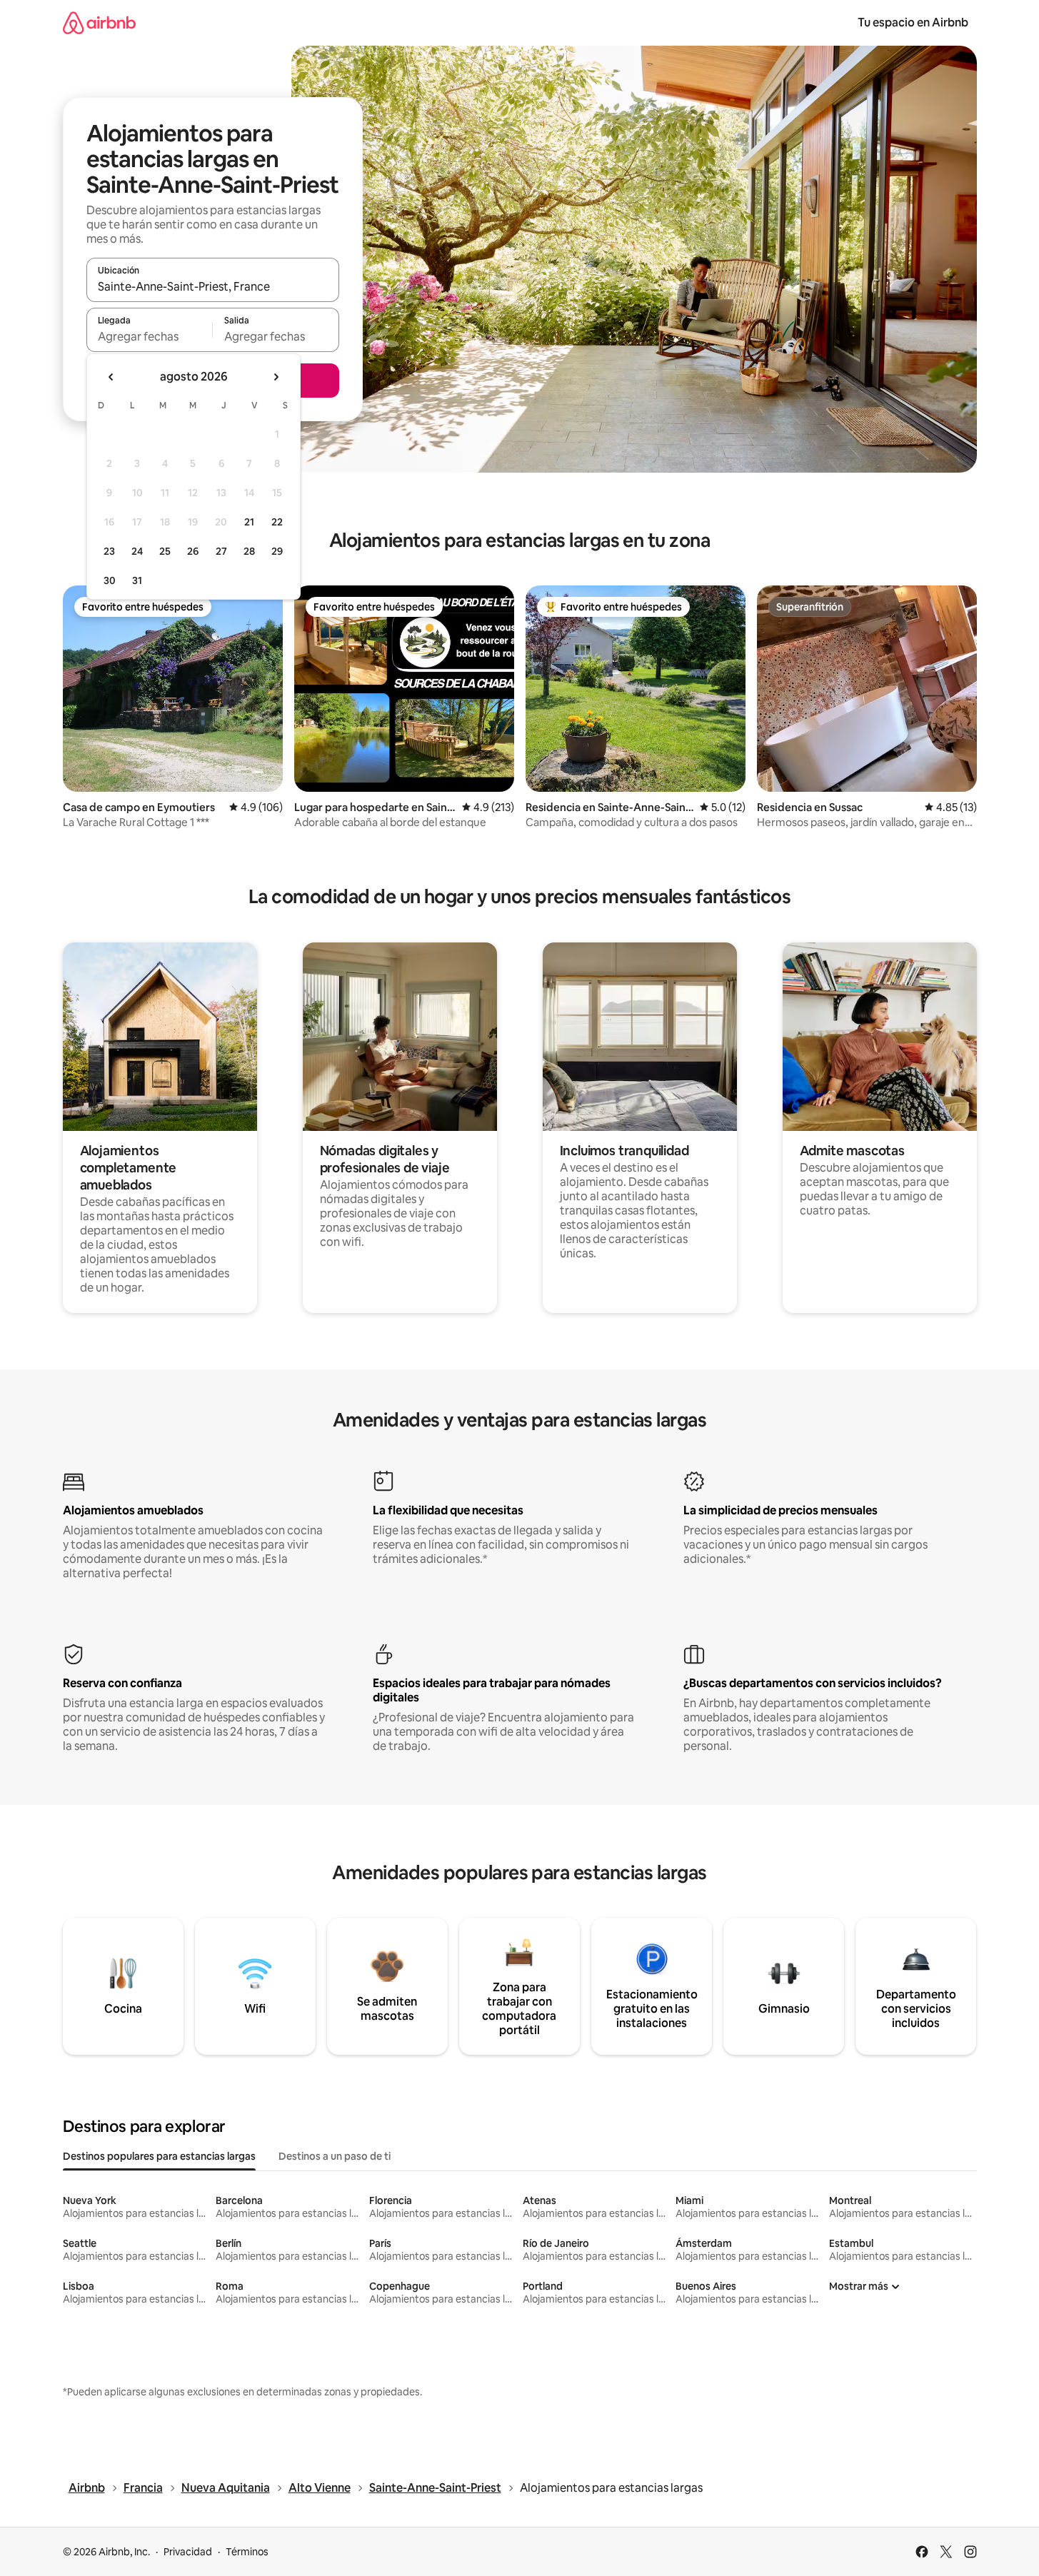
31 (137, 580)
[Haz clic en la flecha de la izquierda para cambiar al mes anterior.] (111, 377)
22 (277, 522)
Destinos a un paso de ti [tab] (335, 2156)
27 (221, 551)
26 (193, 551)
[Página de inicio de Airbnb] (99, 22)
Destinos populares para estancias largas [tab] (159, 2156)
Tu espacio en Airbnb (913, 22)
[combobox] (213, 286)
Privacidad (188, 2552)
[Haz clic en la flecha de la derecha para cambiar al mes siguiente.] (276, 377)
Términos (247, 2552)
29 (277, 551)
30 (110, 580)
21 (249, 522)
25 (165, 551)
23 (109, 551)
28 (249, 551)
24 (137, 551)
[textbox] (150, 336)
